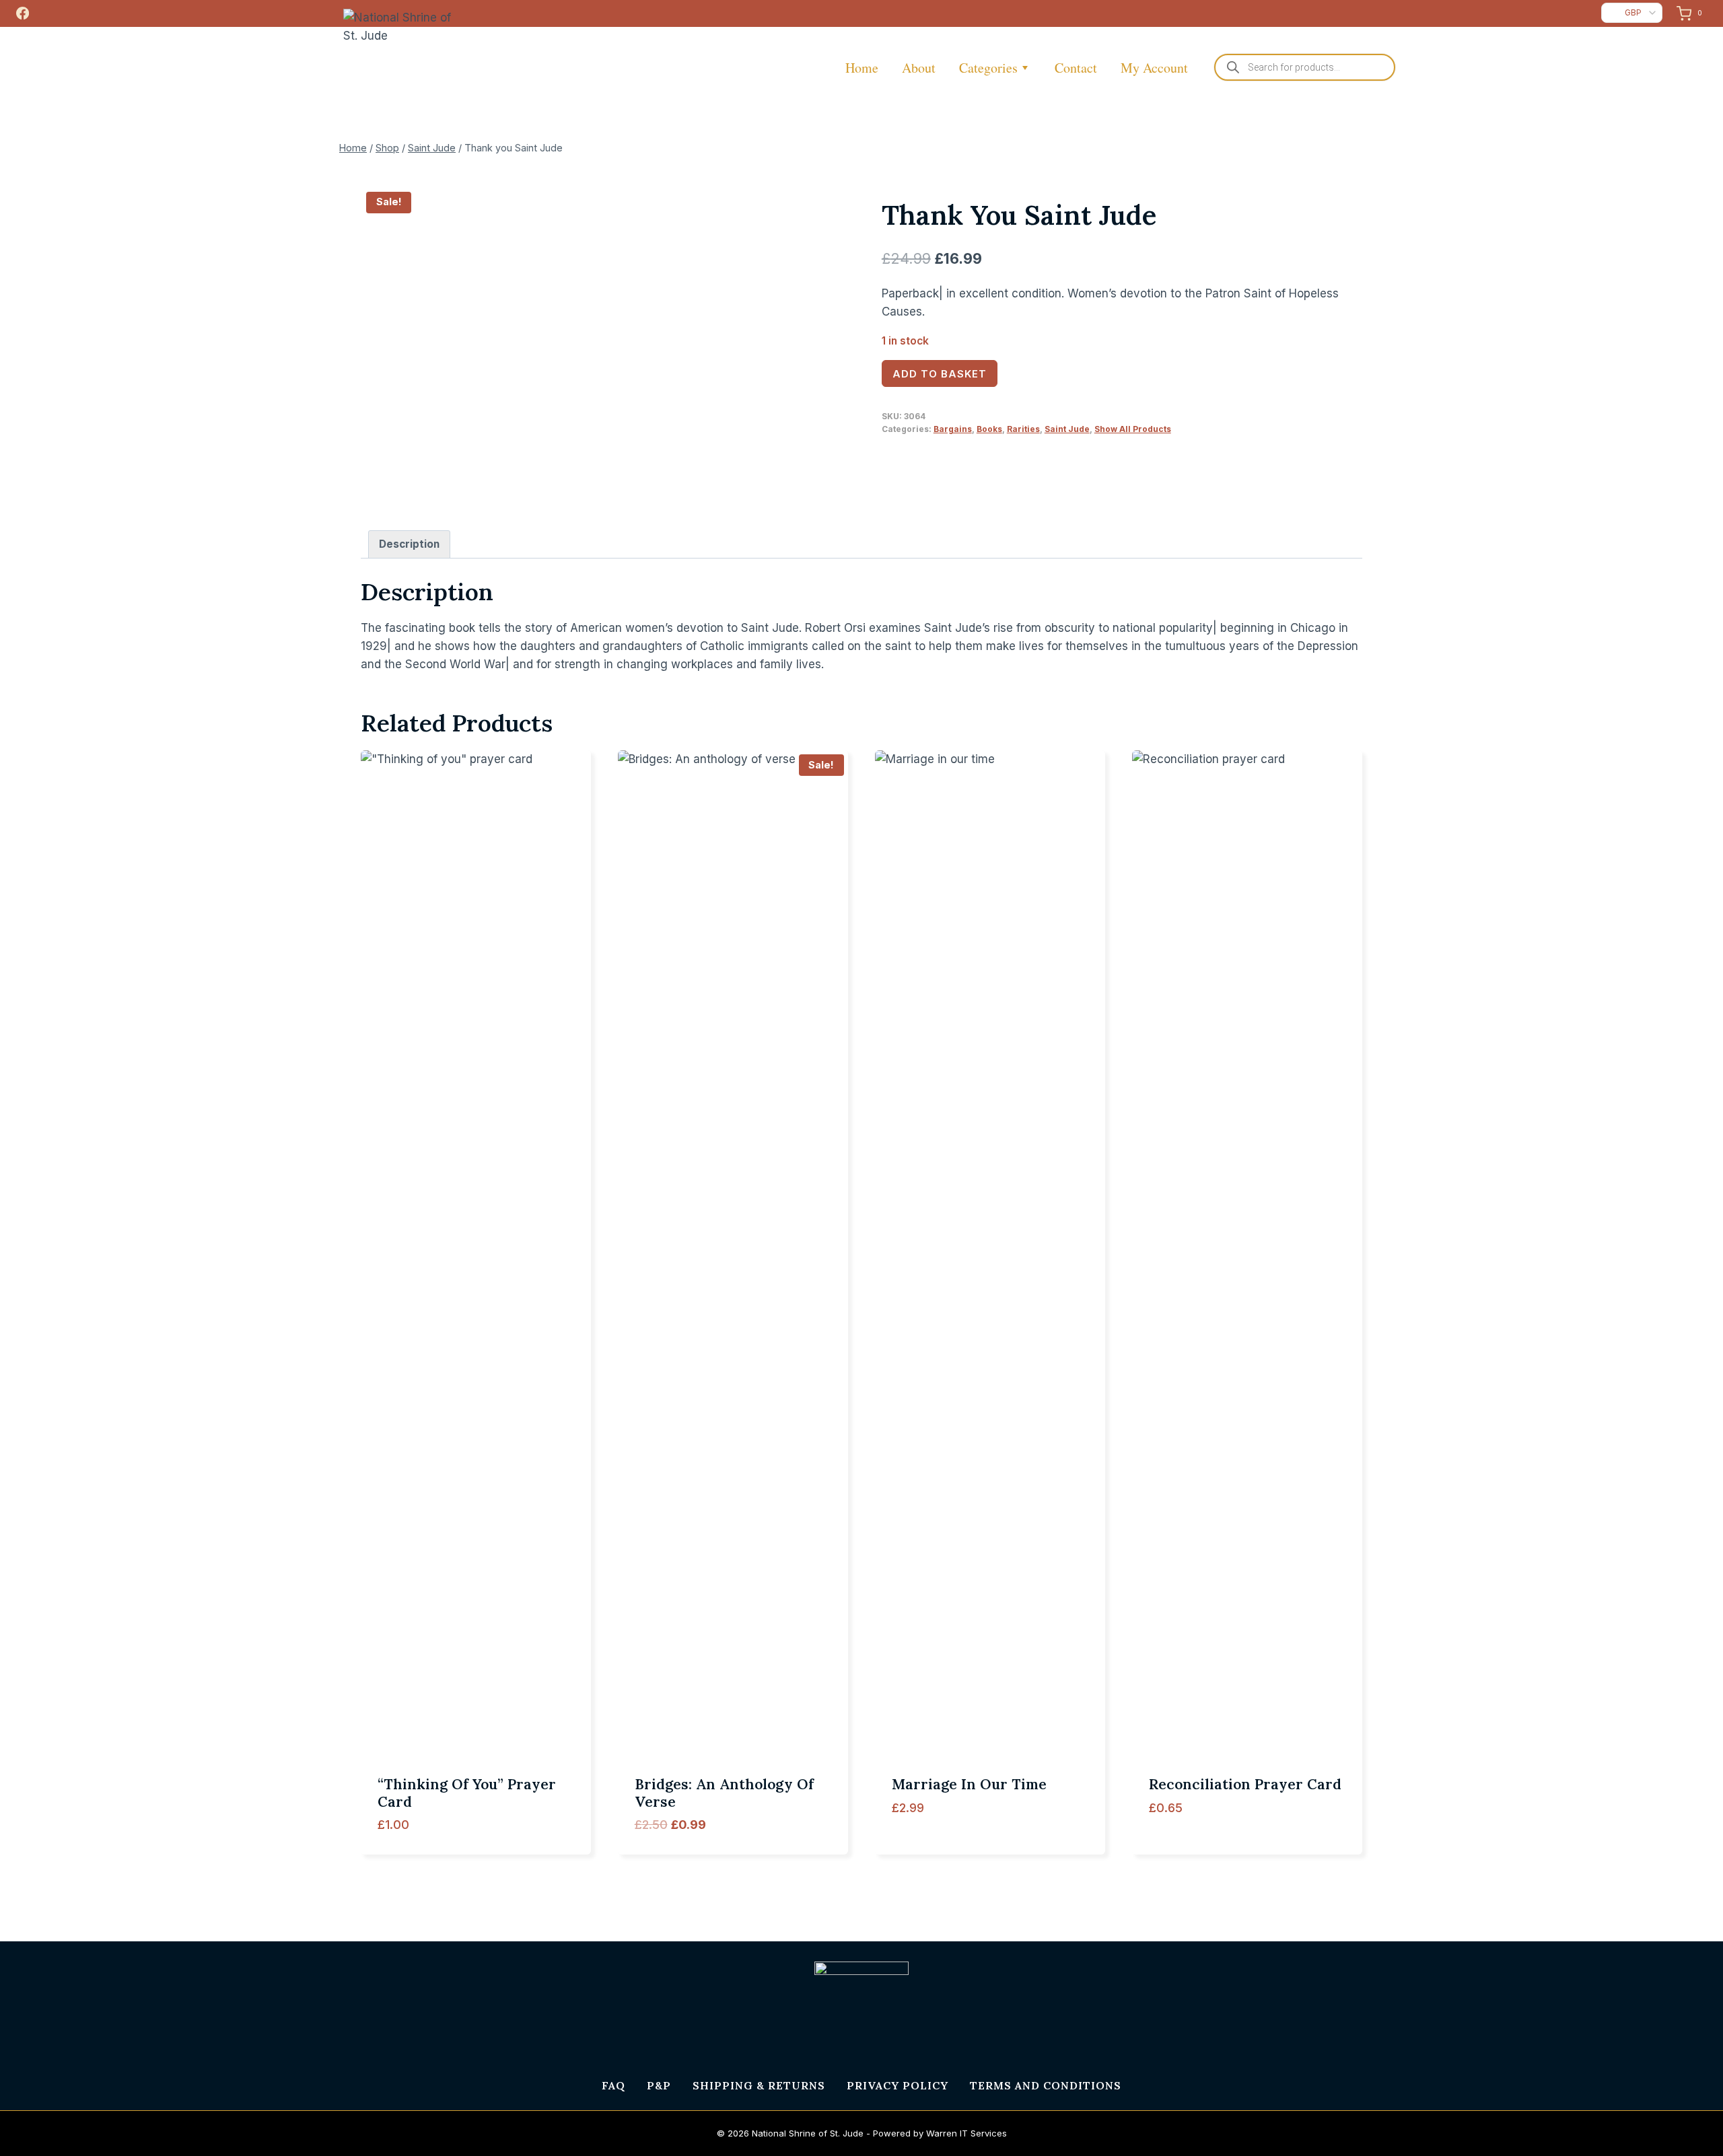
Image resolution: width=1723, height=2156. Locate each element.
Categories (988, 68)
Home (862, 68)
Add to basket (940, 374)
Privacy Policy (898, 2085)
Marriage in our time (969, 1784)
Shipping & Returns (759, 2085)
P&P (659, 2085)
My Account (1154, 68)
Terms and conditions (1046, 2085)
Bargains (953, 429)
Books (989, 429)
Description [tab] (409, 544)
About (919, 68)
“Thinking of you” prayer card (467, 1793)
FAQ (613, 2085)
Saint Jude (1067, 429)
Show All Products (1133, 429)
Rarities (1023, 429)
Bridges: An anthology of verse (724, 1793)
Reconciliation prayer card (1245, 1784)
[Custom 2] (48, 13)
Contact (1076, 68)
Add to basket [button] (933, 1850)
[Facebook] (22, 13)
